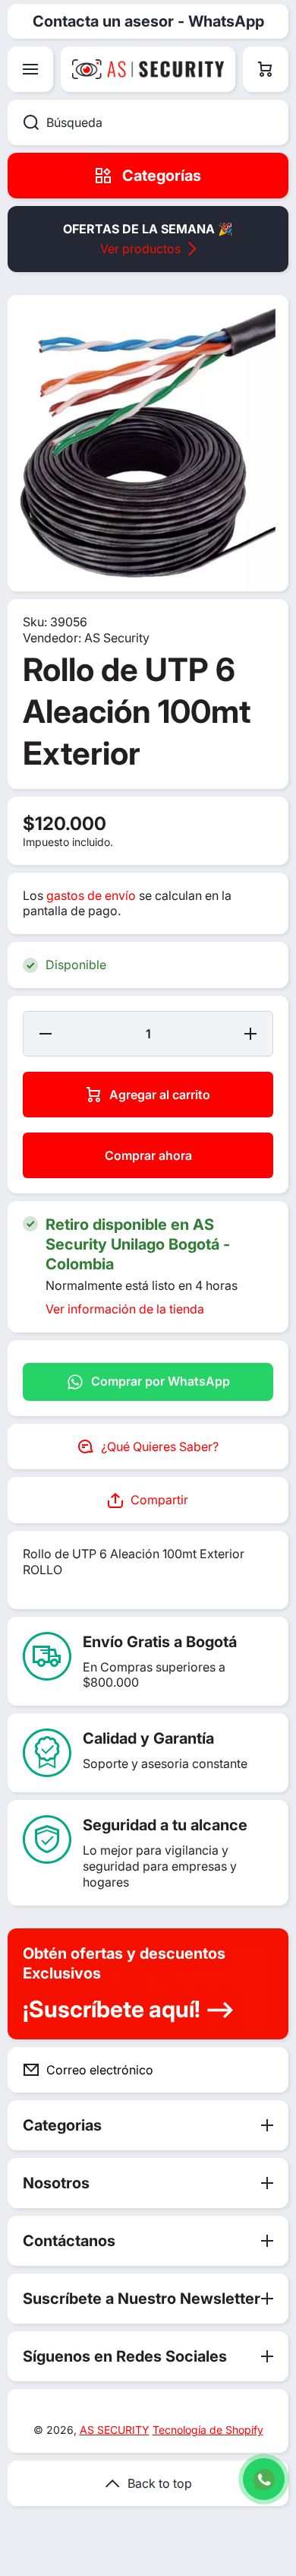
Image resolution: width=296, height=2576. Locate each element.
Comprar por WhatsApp (161, 1381)
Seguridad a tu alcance (165, 1825)
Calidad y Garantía (148, 1738)
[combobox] (148, 122)
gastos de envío (91, 895)
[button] (266, 69)
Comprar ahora (148, 1155)
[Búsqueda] (23, 122)
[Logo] (148, 69)
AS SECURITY (115, 2430)
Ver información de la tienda (125, 1309)
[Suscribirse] (265, 2070)
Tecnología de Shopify (208, 2430)
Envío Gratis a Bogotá (160, 1642)
